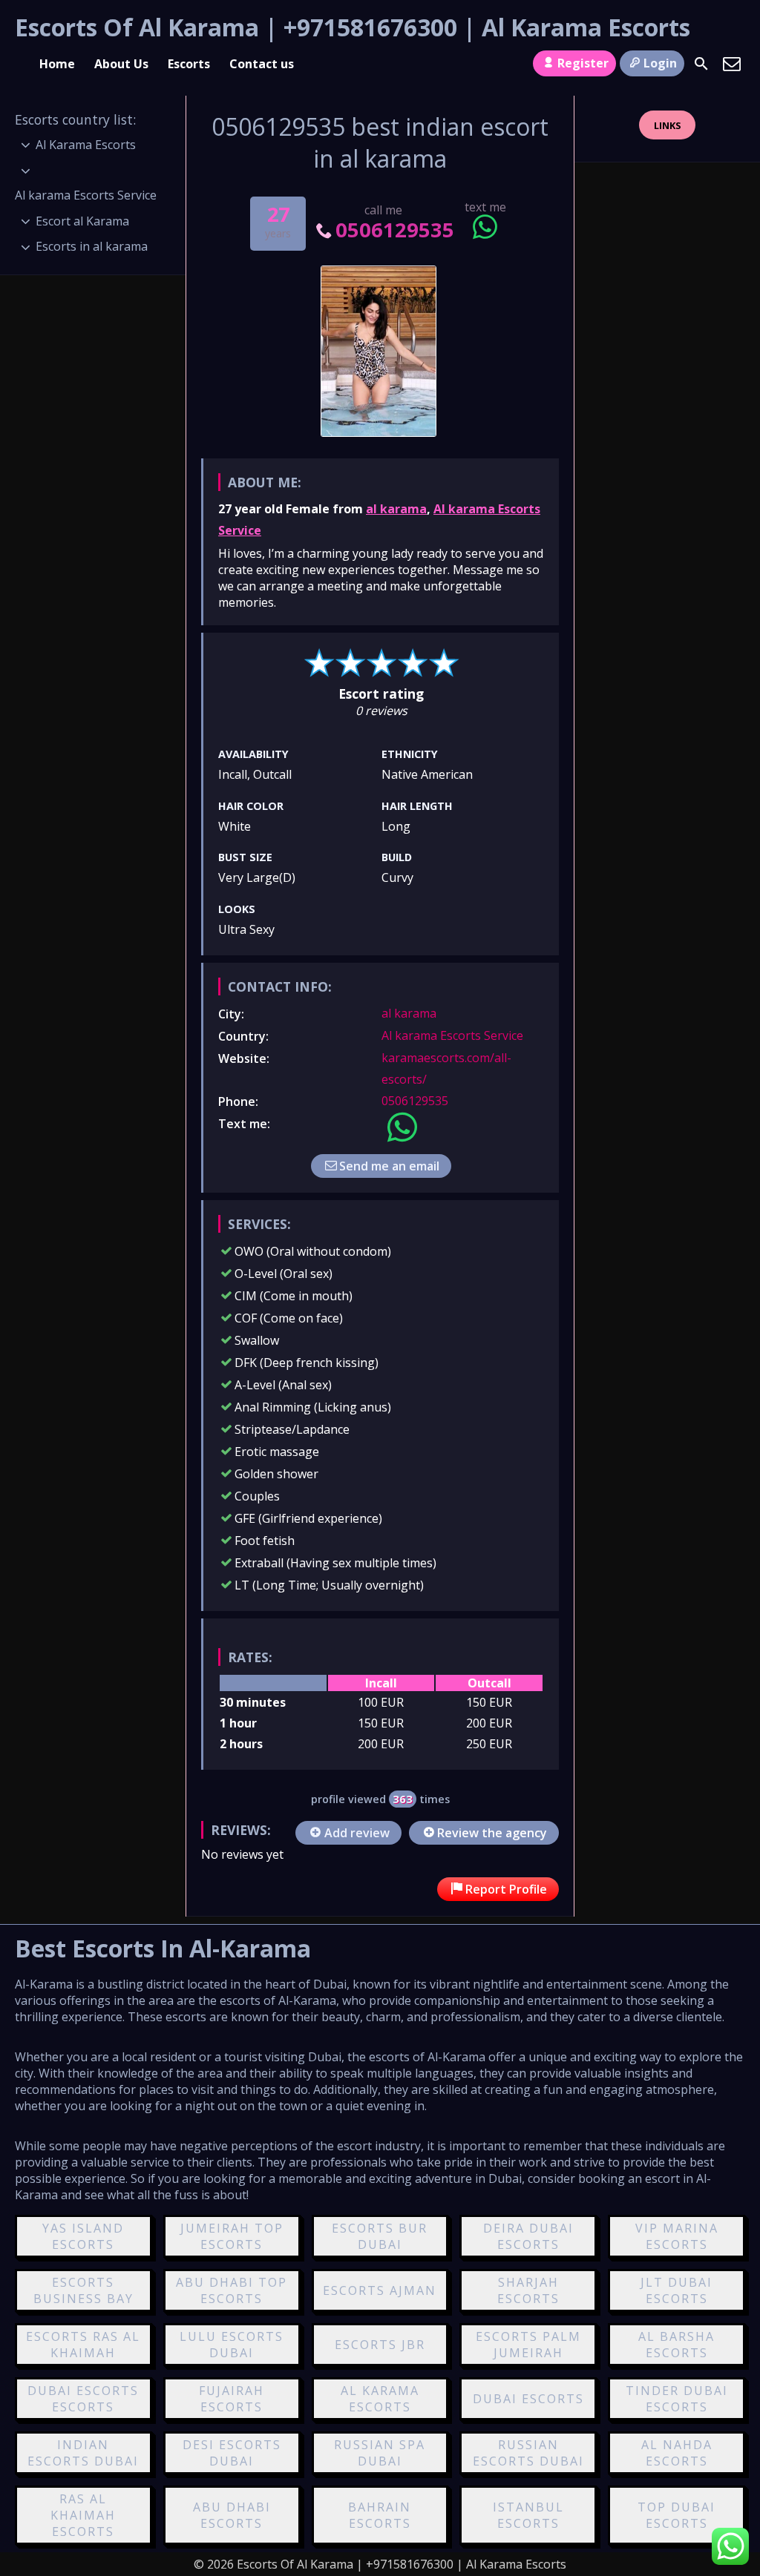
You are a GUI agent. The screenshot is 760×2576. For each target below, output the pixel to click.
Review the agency (492, 1833)
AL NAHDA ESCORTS (677, 2453)
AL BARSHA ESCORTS (677, 2345)
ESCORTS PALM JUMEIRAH (528, 2345)
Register (583, 63)
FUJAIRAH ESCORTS (232, 2399)
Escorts (189, 64)
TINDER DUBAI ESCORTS (677, 2399)
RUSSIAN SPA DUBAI (380, 2453)
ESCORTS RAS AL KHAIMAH (83, 2345)
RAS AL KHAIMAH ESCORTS (83, 2515)
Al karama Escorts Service (452, 1035)
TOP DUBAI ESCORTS (677, 2515)
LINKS (668, 125)
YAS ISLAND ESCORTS (83, 2236)
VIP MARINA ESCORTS (677, 2236)
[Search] (701, 64)
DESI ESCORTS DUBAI (232, 2453)
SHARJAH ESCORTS (528, 2290)
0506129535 (394, 230)
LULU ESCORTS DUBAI (232, 2345)
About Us (121, 64)
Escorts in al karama (92, 246)
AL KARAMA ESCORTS (380, 2399)
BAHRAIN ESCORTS (380, 2515)
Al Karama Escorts (86, 145)
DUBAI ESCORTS (528, 2399)
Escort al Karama (82, 221)
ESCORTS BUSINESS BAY (83, 2290)
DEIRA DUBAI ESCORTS (528, 2236)
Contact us (262, 64)
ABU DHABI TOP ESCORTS (232, 2290)
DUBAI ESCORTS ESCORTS (83, 2399)
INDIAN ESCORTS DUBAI (83, 2453)
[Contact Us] (732, 64)
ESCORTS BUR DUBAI (380, 2236)
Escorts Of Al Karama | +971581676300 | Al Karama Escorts (353, 27)
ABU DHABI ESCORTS (232, 2515)
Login (660, 63)
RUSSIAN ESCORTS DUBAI (528, 2453)
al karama (396, 509)
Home (57, 64)
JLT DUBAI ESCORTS (677, 2290)
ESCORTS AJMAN (380, 2290)
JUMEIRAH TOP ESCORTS (232, 2236)
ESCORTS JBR (380, 2345)
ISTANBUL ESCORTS (528, 2515)
